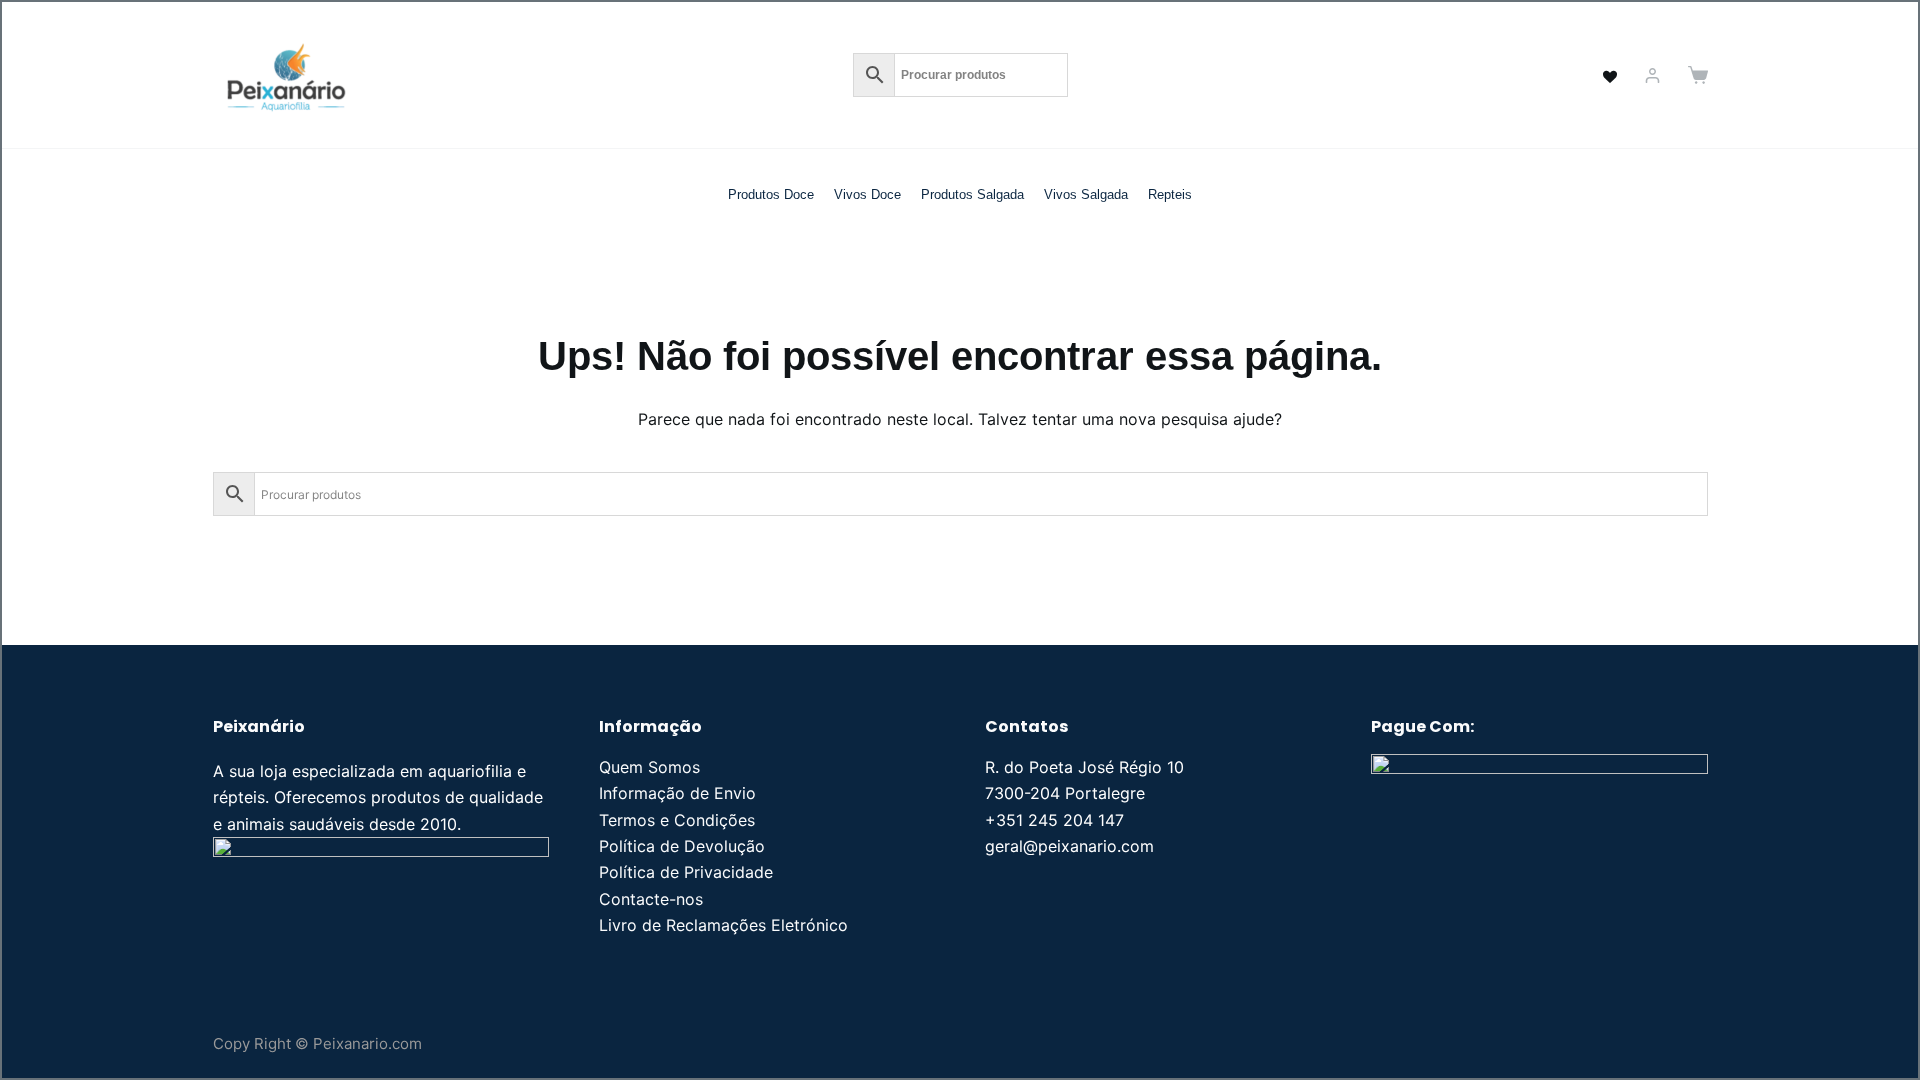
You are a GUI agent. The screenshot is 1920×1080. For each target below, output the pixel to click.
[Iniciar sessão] (1652, 75)
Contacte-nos (651, 899)
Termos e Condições (677, 820)
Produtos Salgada (972, 194)
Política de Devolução (682, 846)
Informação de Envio (677, 793)
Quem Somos (649, 767)
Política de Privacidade (686, 872)
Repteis (1170, 194)
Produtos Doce (771, 194)
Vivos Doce (867, 194)
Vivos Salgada (1086, 194)
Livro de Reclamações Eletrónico (723, 925)
